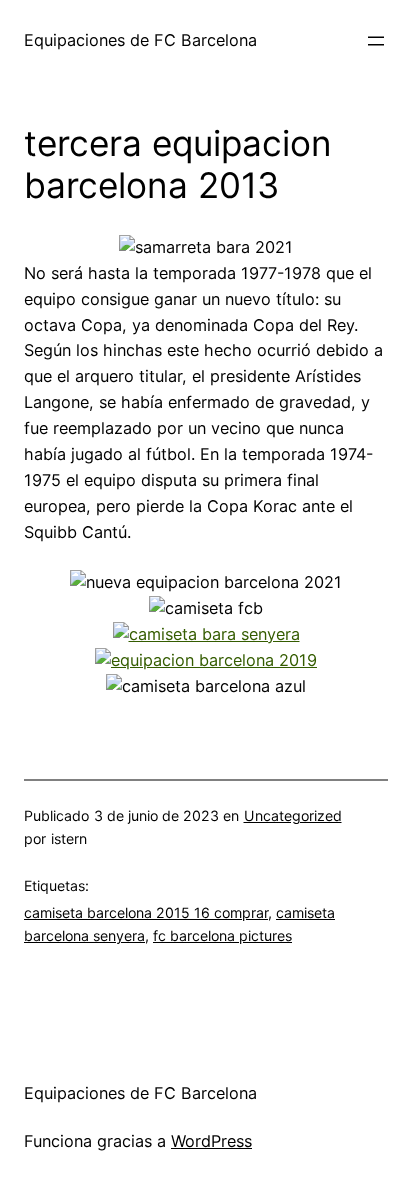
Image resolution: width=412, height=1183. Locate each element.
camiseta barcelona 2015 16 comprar (146, 912)
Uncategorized (293, 815)
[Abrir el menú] (376, 41)
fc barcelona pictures (222, 935)
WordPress (211, 1141)
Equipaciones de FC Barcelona (140, 40)
